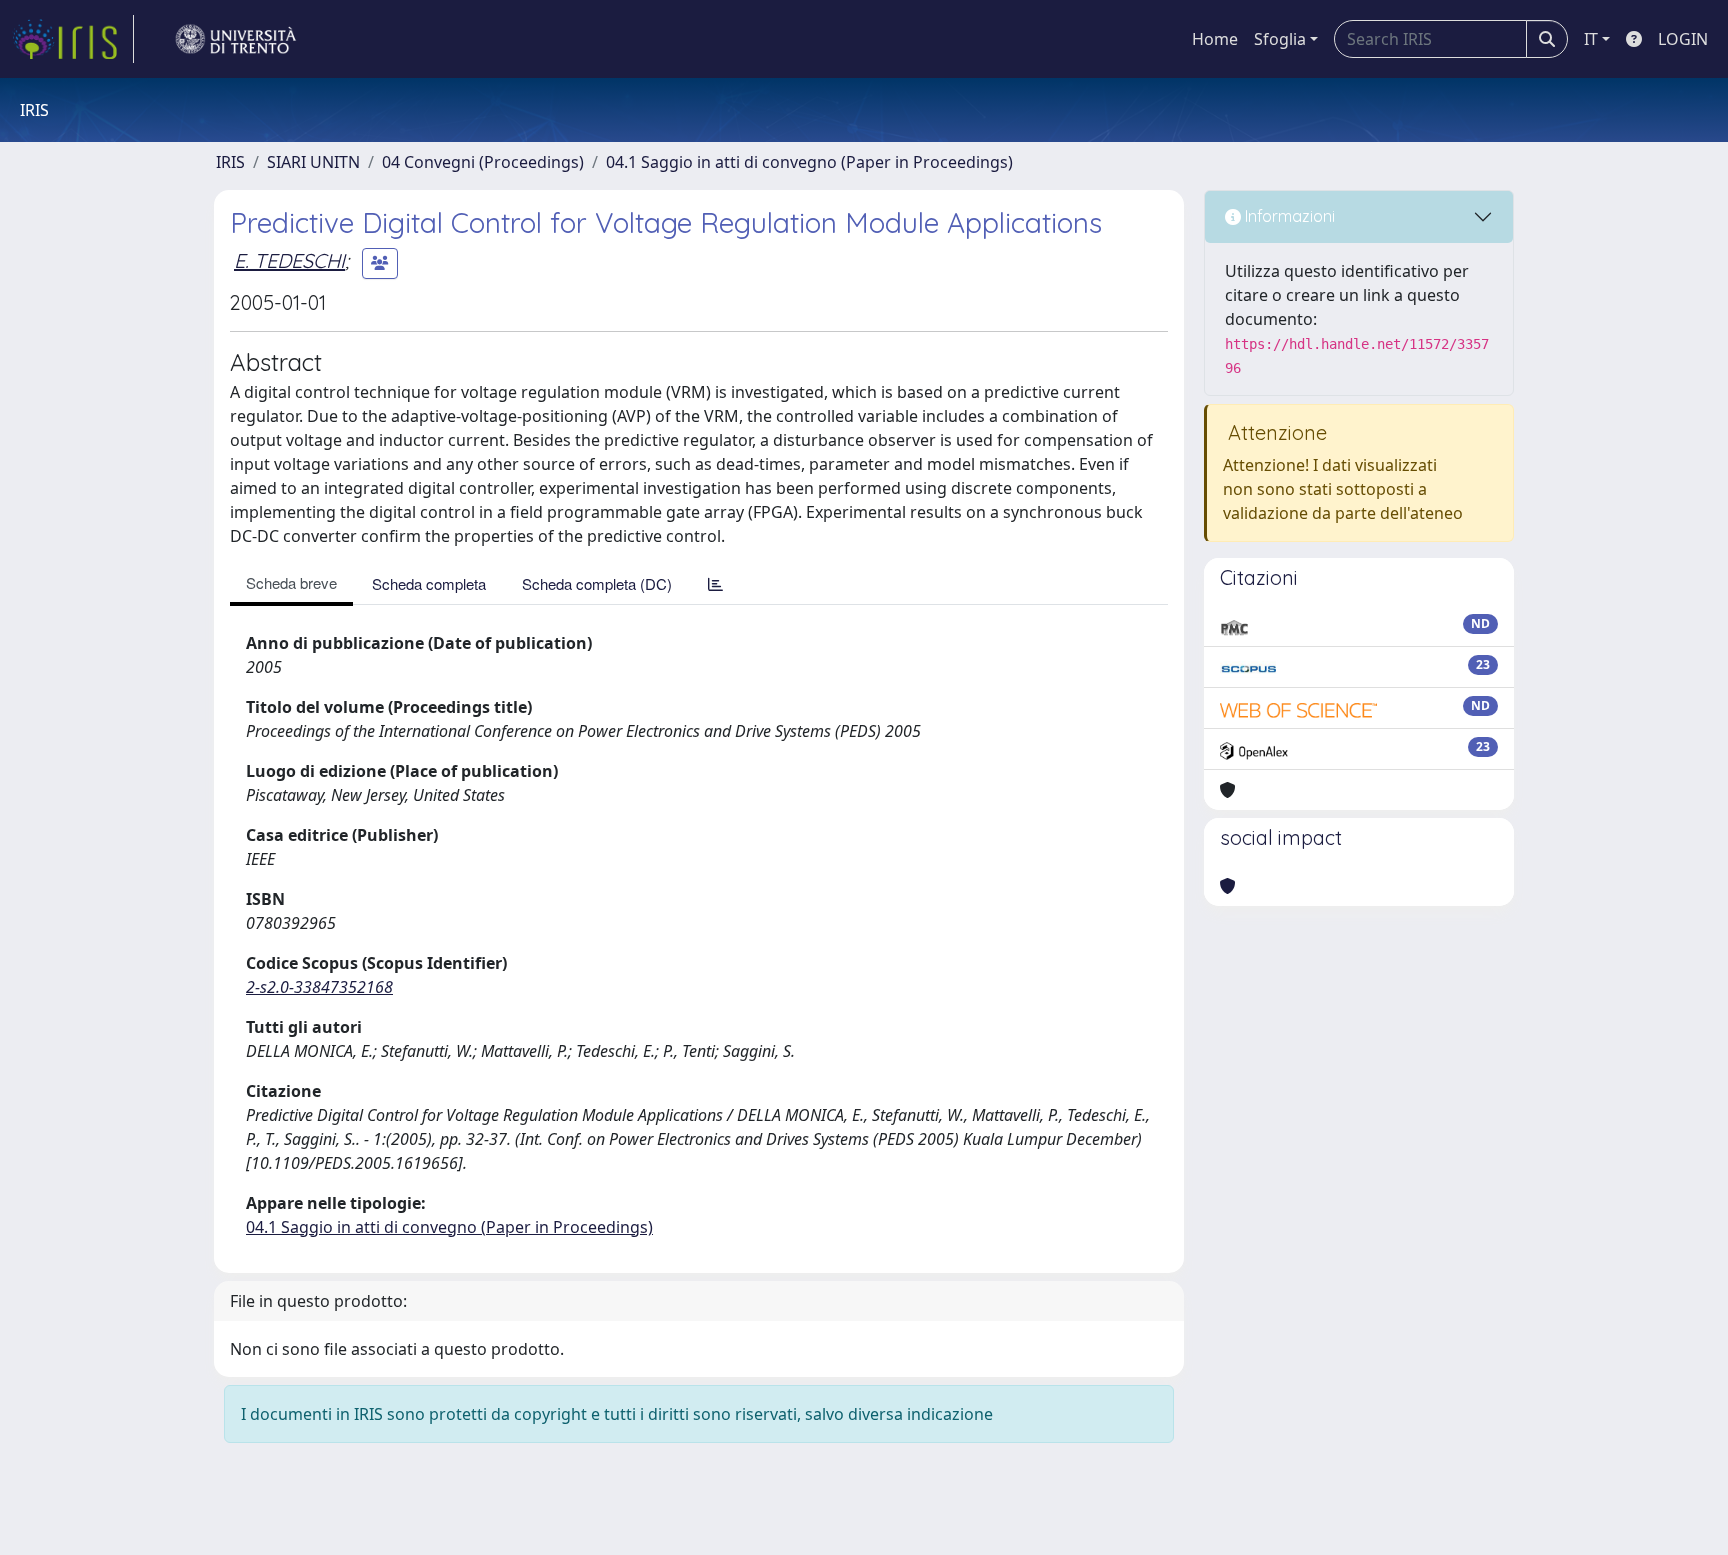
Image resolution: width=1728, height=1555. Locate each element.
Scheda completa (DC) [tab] (597, 583)
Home (1215, 39)
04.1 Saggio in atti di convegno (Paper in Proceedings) (809, 162)
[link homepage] (73, 39)
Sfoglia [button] (1280, 39)
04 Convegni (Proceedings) (483, 162)
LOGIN (1683, 39)
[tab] (715, 583)
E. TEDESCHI (289, 260)
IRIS (230, 162)
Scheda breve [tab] (291, 582)
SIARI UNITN (313, 162)
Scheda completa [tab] (429, 583)
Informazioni (1288, 216)
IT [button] (1591, 39)
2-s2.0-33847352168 (319, 987)
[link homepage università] (236, 39)
